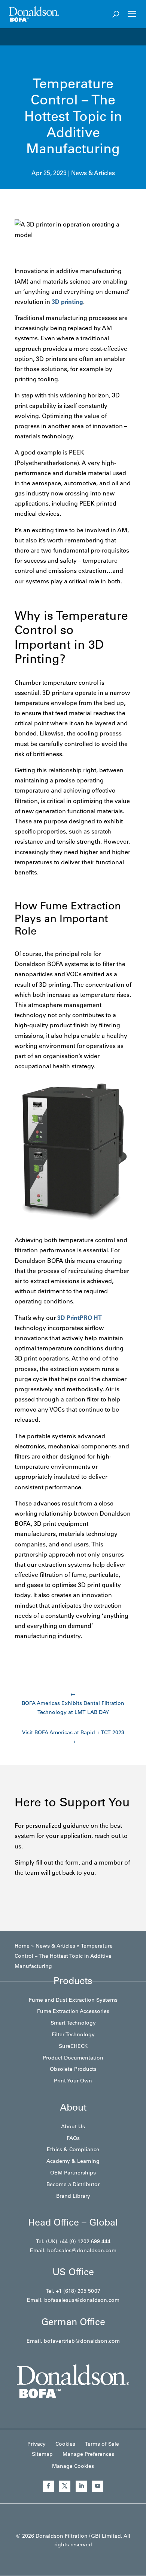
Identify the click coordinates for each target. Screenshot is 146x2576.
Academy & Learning (73, 2161)
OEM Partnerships (73, 2173)
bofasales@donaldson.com (82, 2250)
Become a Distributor (73, 2184)
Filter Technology (73, 2034)
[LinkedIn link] (81, 2486)
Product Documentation (73, 2058)
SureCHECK (73, 2046)
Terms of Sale (102, 2444)
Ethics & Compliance (73, 2149)
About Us (73, 2126)
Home (22, 1946)
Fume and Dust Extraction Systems (73, 2000)
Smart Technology (73, 2023)
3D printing (67, 302)
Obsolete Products (73, 2069)
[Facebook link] (48, 2486)
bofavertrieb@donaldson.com (82, 2341)
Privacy (36, 2444)
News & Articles (93, 173)
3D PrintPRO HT (80, 1318)
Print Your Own (73, 2081)
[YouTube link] (98, 2486)
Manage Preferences (88, 2454)
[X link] (65, 2486)
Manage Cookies (73, 2466)
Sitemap (42, 2454)
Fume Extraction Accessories (73, 2011)
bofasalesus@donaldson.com (82, 2300)
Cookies (65, 2444)
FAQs (73, 2138)
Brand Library (73, 2196)
